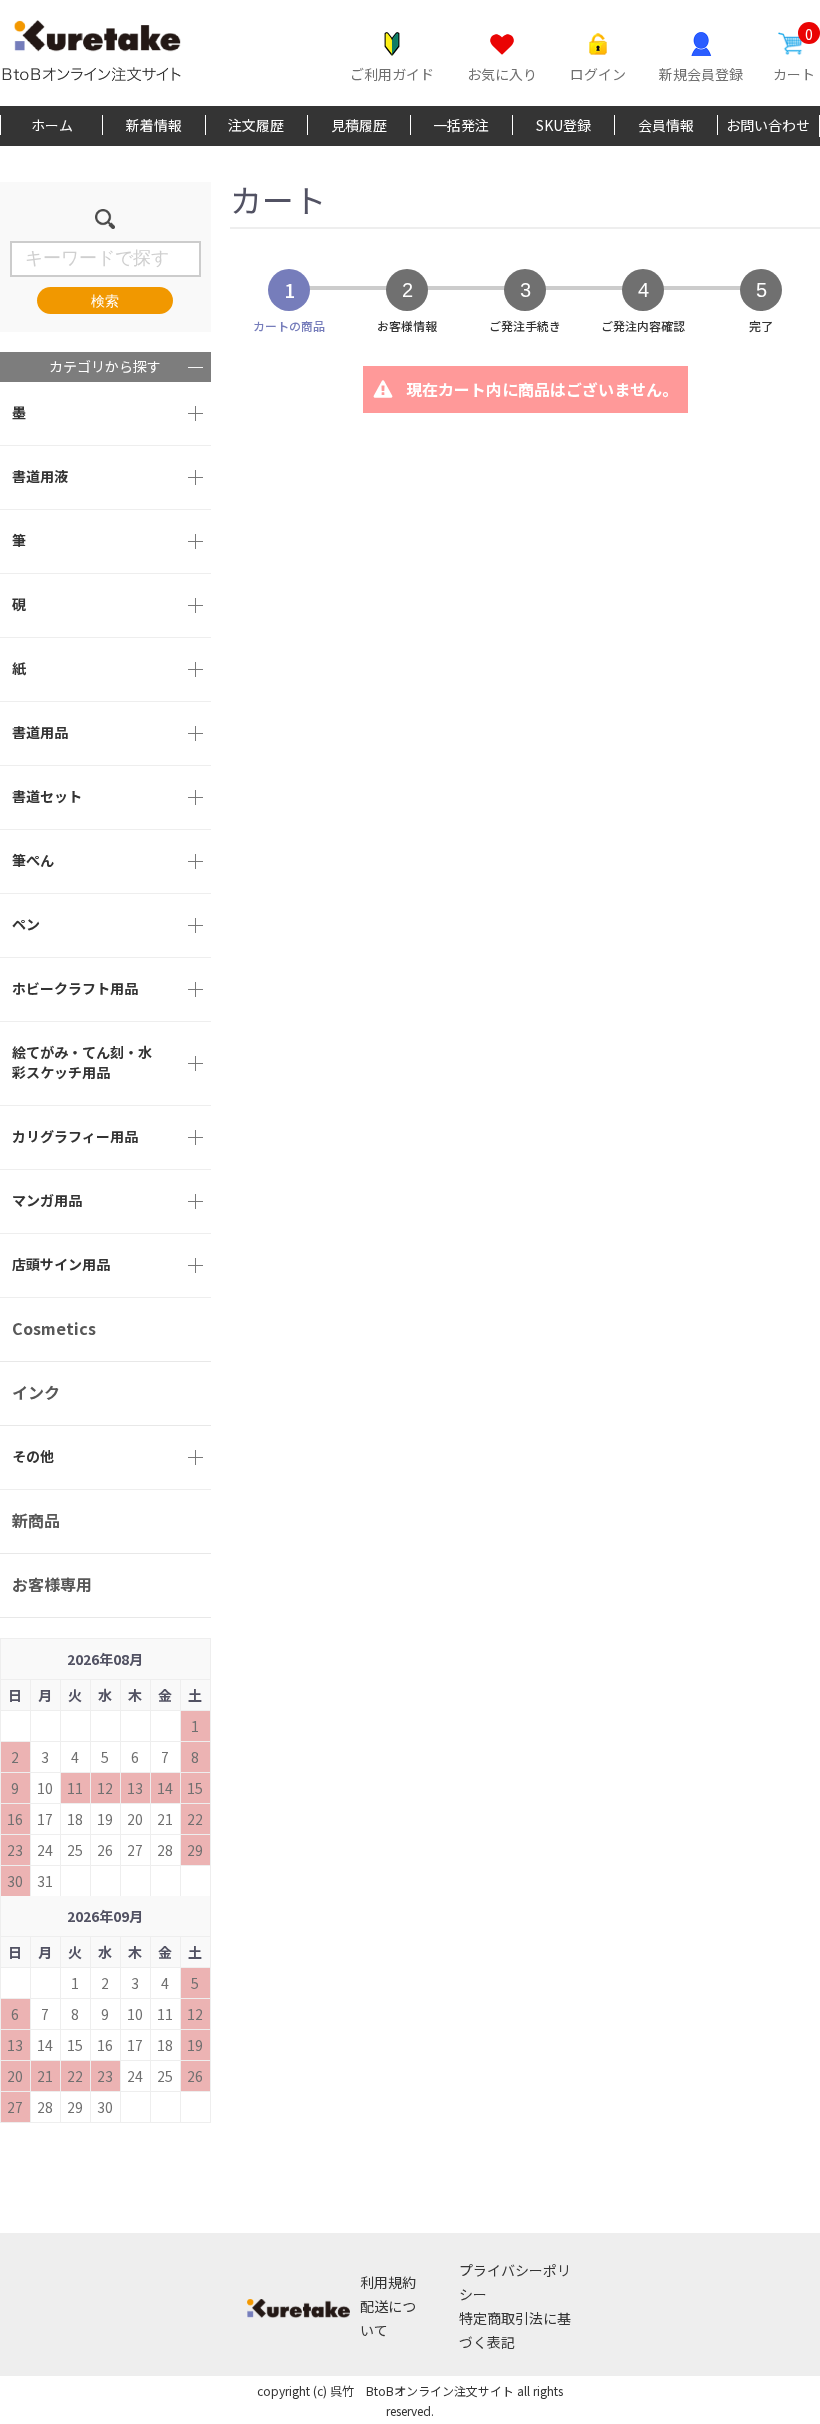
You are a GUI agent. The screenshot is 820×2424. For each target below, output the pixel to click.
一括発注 (461, 125)
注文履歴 (256, 125)
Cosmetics (54, 1328)
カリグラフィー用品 (75, 1136)
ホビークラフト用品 (75, 988)
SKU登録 (563, 125)
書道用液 (40, 476)
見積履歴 (359, 125)
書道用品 (40, 732)
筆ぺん (33, 860)
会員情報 (666, 125)
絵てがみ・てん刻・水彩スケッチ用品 (82, 1062)
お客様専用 (52, 1584)
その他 (33, 1456)
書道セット (47, 796)
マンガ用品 (47, 1200)
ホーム (52, 125)
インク (36, 1392)
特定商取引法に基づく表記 (515, 2330)
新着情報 (154, 125)
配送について (388, 2318)
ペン (26, 924)
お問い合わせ (768, 125)
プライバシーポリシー (515, 2282)
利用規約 (388, 2282)
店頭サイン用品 (61, 1264)
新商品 (36, 1520)
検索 (105, 301)
